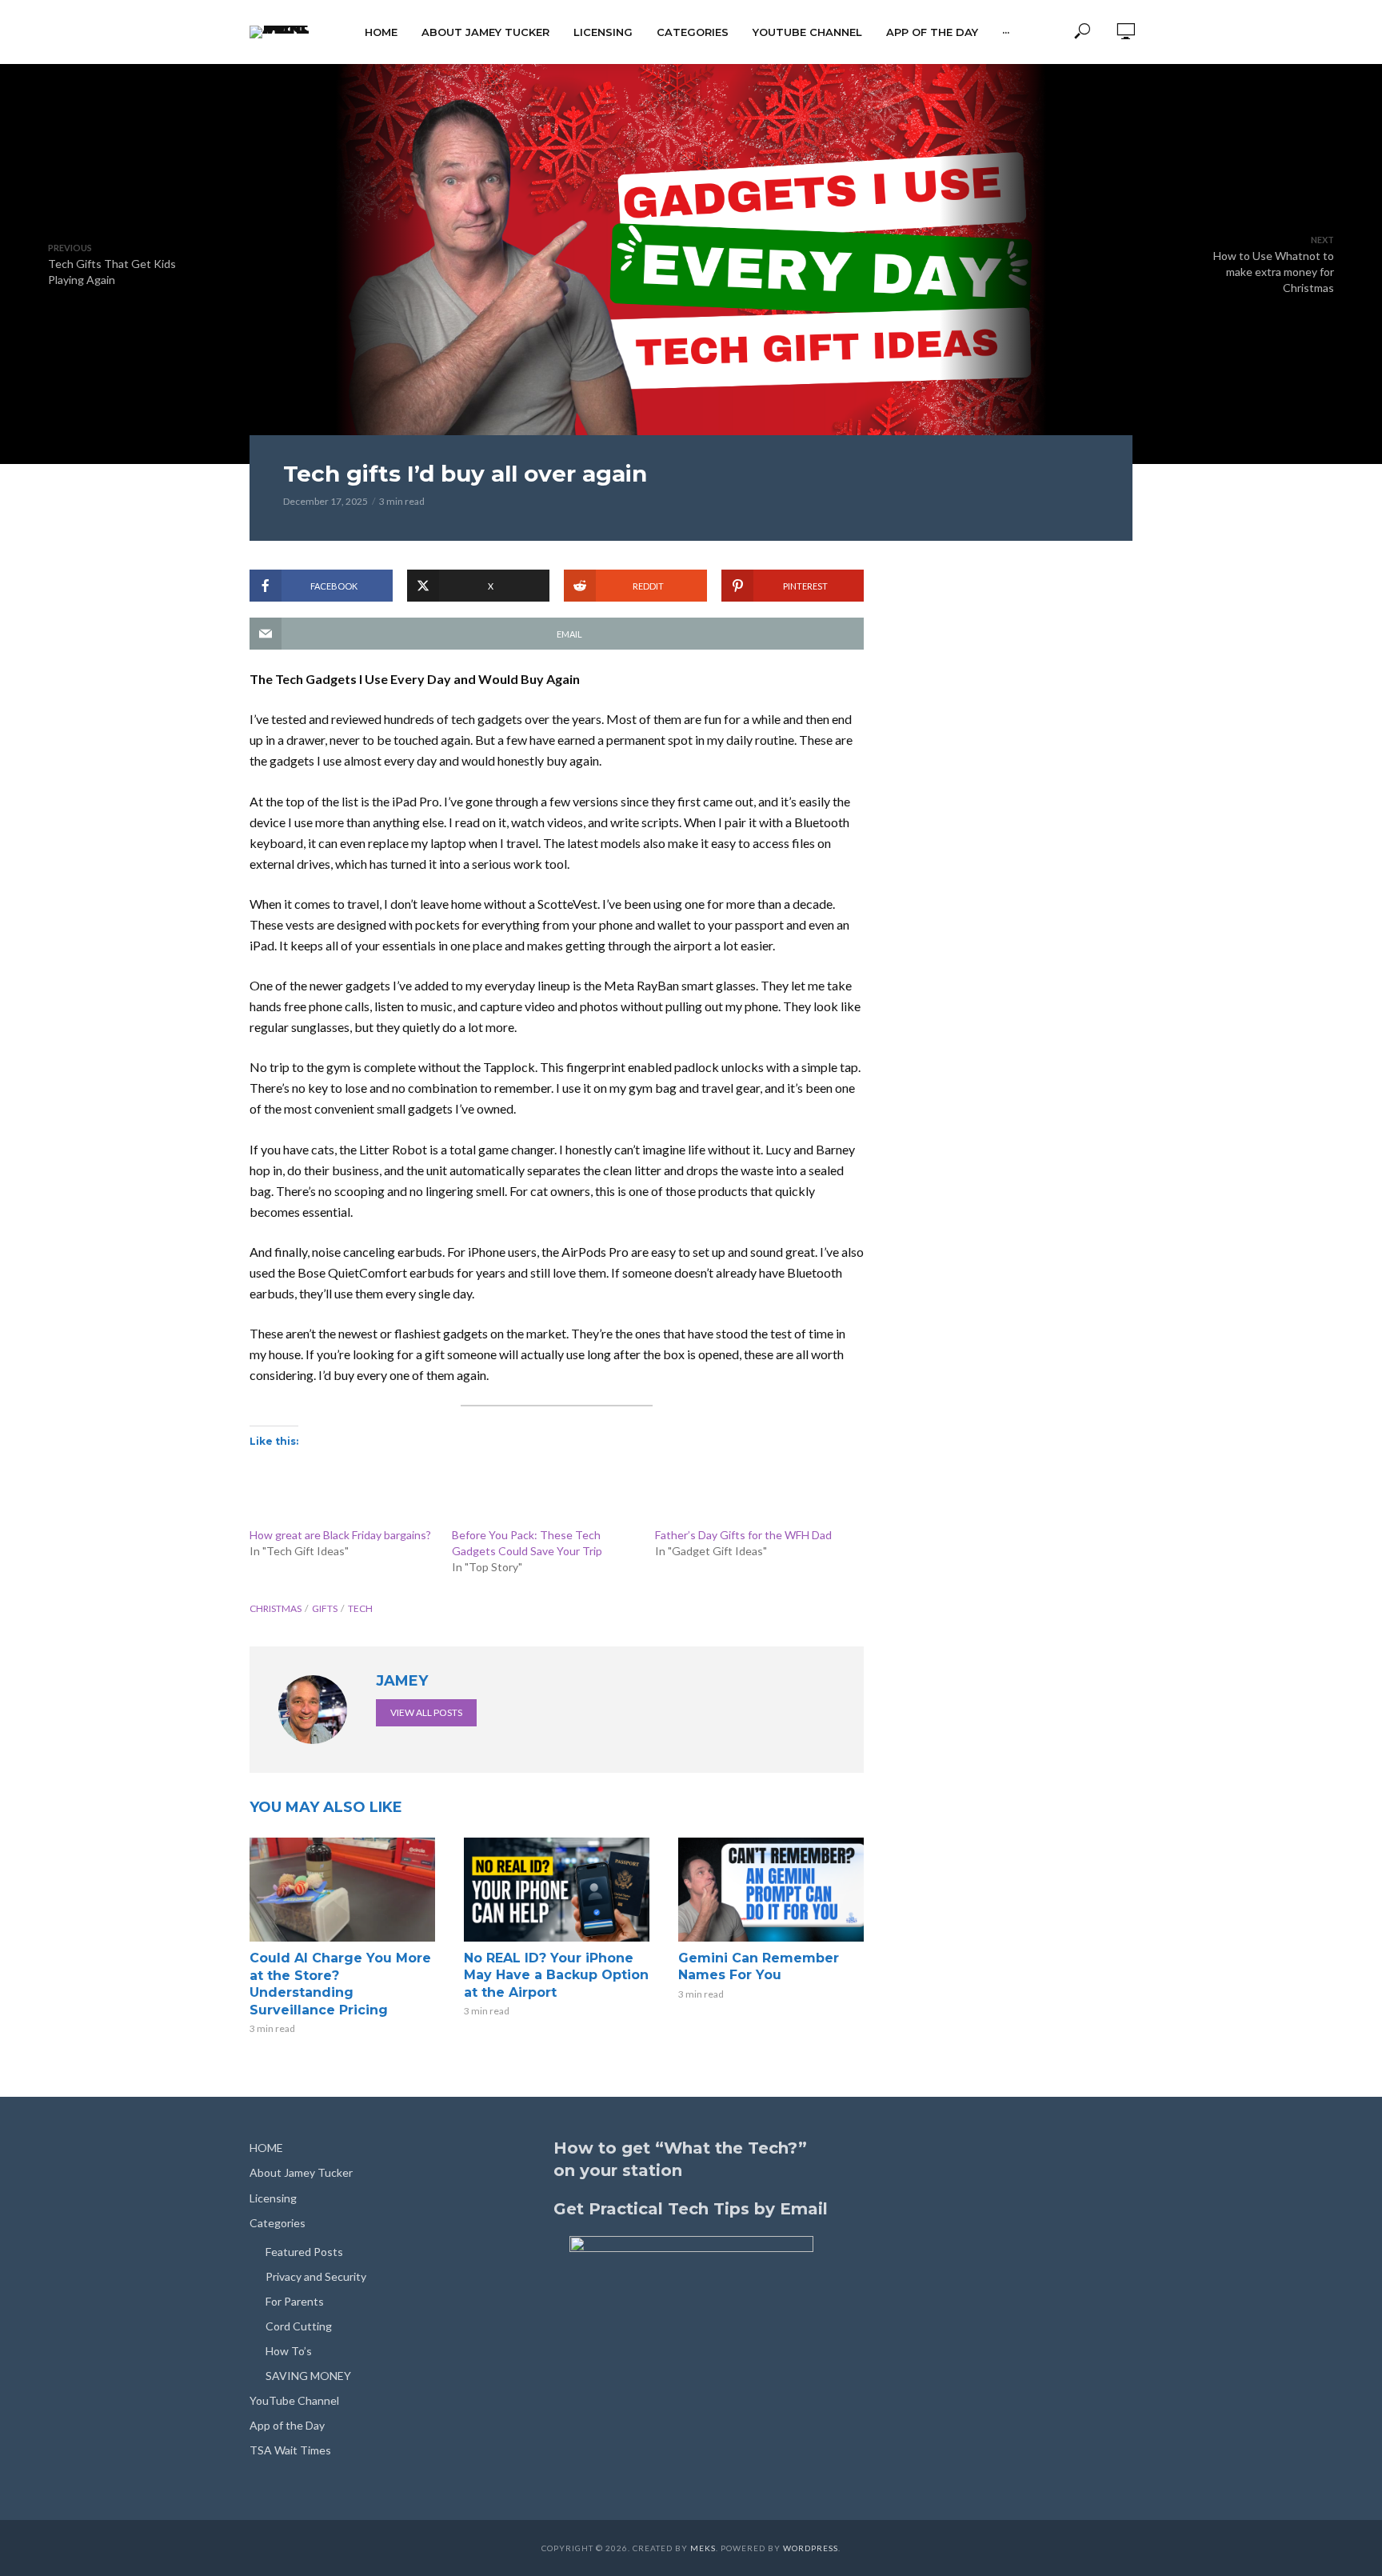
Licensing (603, 32)
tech (360, 1608)
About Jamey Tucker (485, 32)
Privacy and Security (316, 2276)
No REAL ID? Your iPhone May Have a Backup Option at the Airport (556, 1975)
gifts (325, 1608)
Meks (703, 2548)
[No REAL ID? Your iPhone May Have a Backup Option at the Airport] (557, 1890)
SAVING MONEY (308, 2376)
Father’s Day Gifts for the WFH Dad (743, 1535)
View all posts (426, 1712)
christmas (276, 1608)
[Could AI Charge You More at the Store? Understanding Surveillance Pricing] (342, 1890)
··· (1006, 32)
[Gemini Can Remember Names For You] (771, 1890)
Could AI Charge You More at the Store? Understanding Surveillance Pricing (340, 1984)
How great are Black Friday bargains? (340, 1535)
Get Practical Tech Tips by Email (691, 2209)
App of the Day (932, 32)
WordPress (811, 2548)
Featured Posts (304, 2252)
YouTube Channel (807, 32)
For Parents (295, 2301)
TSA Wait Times (290, 2450)
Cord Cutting (299, 2326)
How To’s (289, 2351)
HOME (381, 32)
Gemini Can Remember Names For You (759, 1967)
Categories (693, 32)
